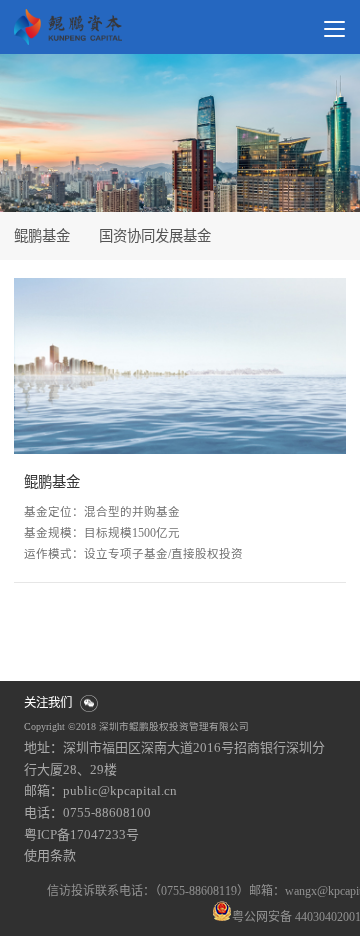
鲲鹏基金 (52, 482)
